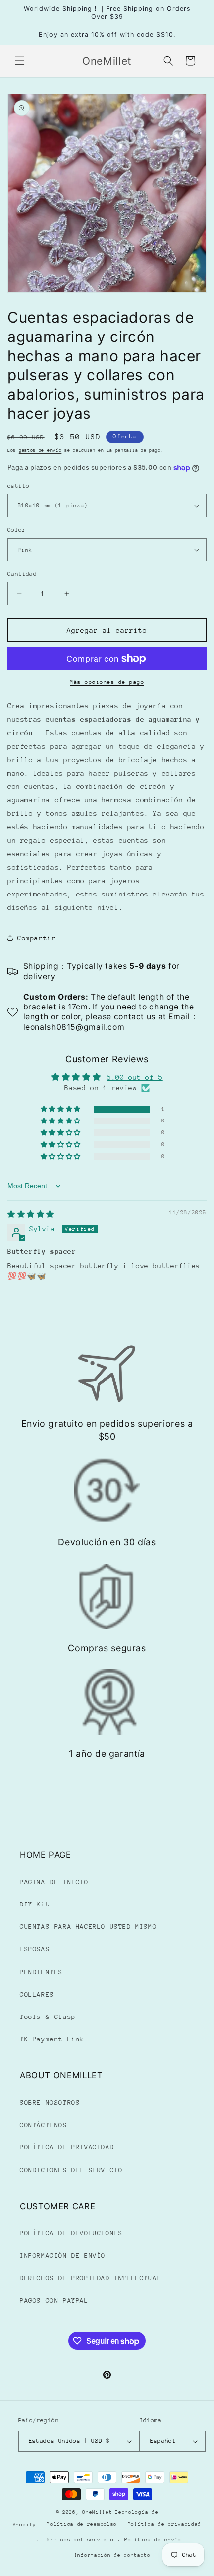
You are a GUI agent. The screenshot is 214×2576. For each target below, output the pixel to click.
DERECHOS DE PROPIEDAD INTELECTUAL (91, 2278)
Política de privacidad (164, 2524)
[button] (20, 61)
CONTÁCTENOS (44, 2125)
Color (17, 530)
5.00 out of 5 (135, 1077)
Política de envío (153, 2540)
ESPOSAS (35, 1949)
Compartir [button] (37, 938)
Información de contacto (112, 2555)
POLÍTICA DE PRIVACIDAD (67, 2147)
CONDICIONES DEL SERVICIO (71, 2170)
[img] (31, 1214)
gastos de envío (40, 450)
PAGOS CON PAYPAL (54, 2300)
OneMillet (97, 2512)
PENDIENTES (41, 1972)
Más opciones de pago (107, 682)
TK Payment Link (52, 2039)
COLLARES (37, 1994)
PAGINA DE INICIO (54, 1882)
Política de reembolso (82, 2524)
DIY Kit (35, 1904)
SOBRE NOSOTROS (50, 2102)
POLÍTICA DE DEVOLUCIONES (71, 2233)
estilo (18, 486)
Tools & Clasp (48, 2017)
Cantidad (22, 574)
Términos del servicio (79, 2540)
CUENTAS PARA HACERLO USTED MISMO (88, 1927)
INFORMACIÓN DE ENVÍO (63, 2256)
